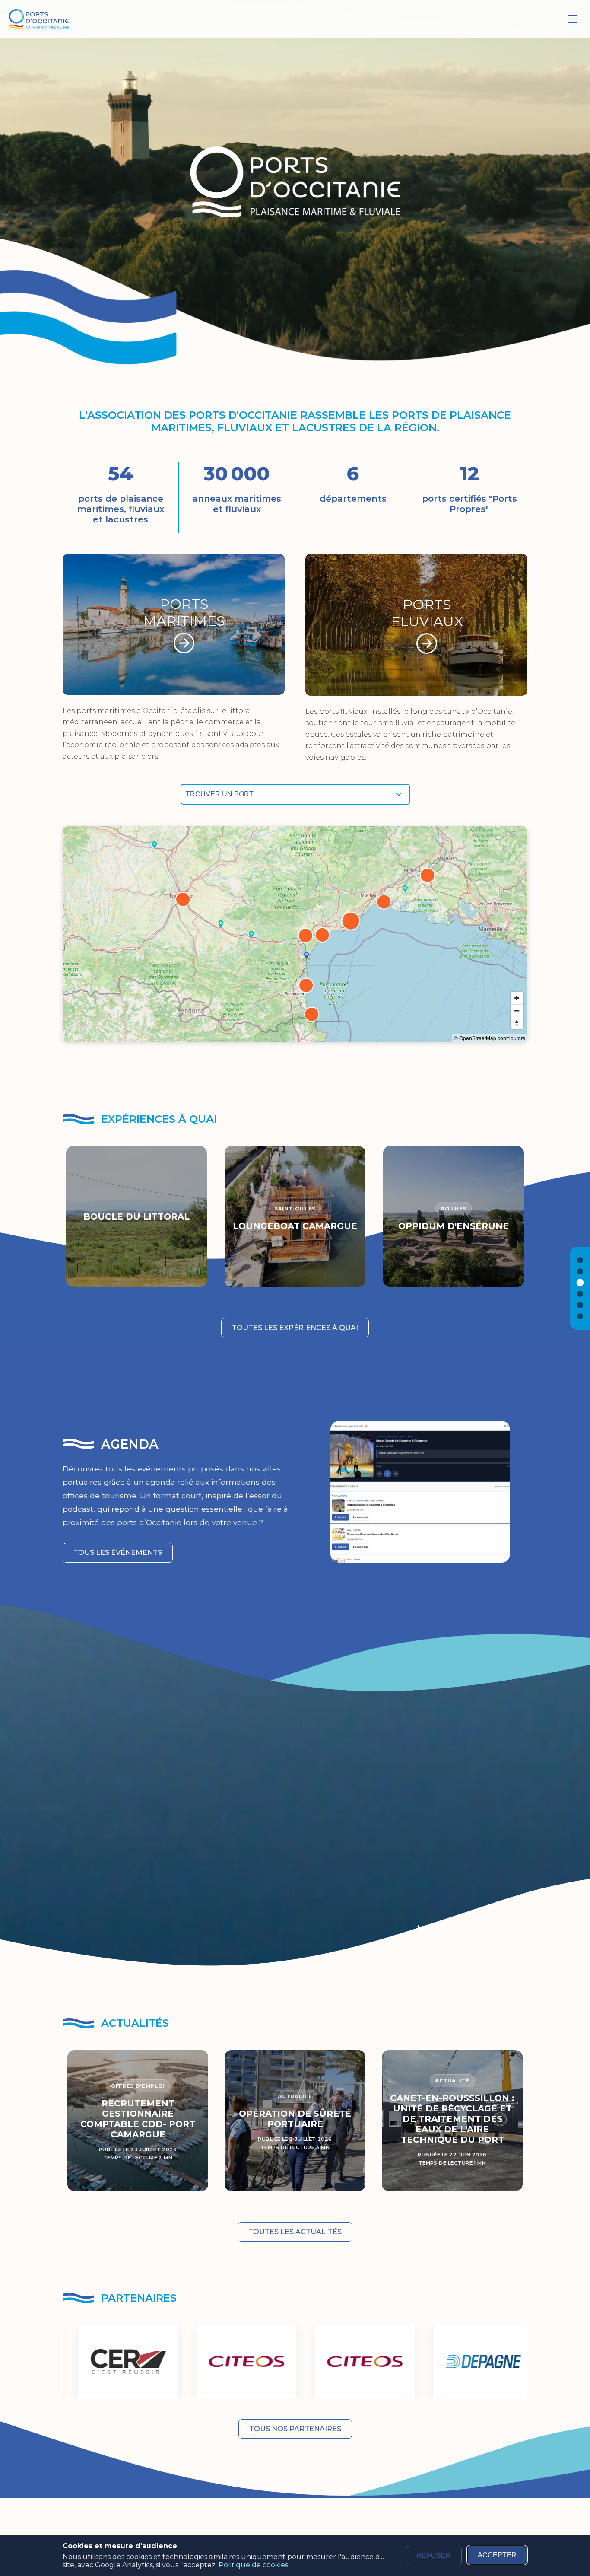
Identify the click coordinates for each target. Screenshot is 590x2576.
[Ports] (580, 1271)
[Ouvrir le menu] (573, 19)
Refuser (434, 2555)
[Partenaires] (580, 1316)
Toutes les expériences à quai (295, 1328)
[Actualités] (580, 1305)
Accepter (497, 2555)
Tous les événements (118, 1552)
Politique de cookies (253, 2565)
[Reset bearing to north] (517, 1023)
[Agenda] (580, 1294)
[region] (295, 934)
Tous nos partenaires (295, 2429)
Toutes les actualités (295, 2232)
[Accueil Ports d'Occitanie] (39, 19)
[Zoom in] (517, 998)
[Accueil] (580, 1260)
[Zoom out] (517, 1011)
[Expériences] (580, 1282)
